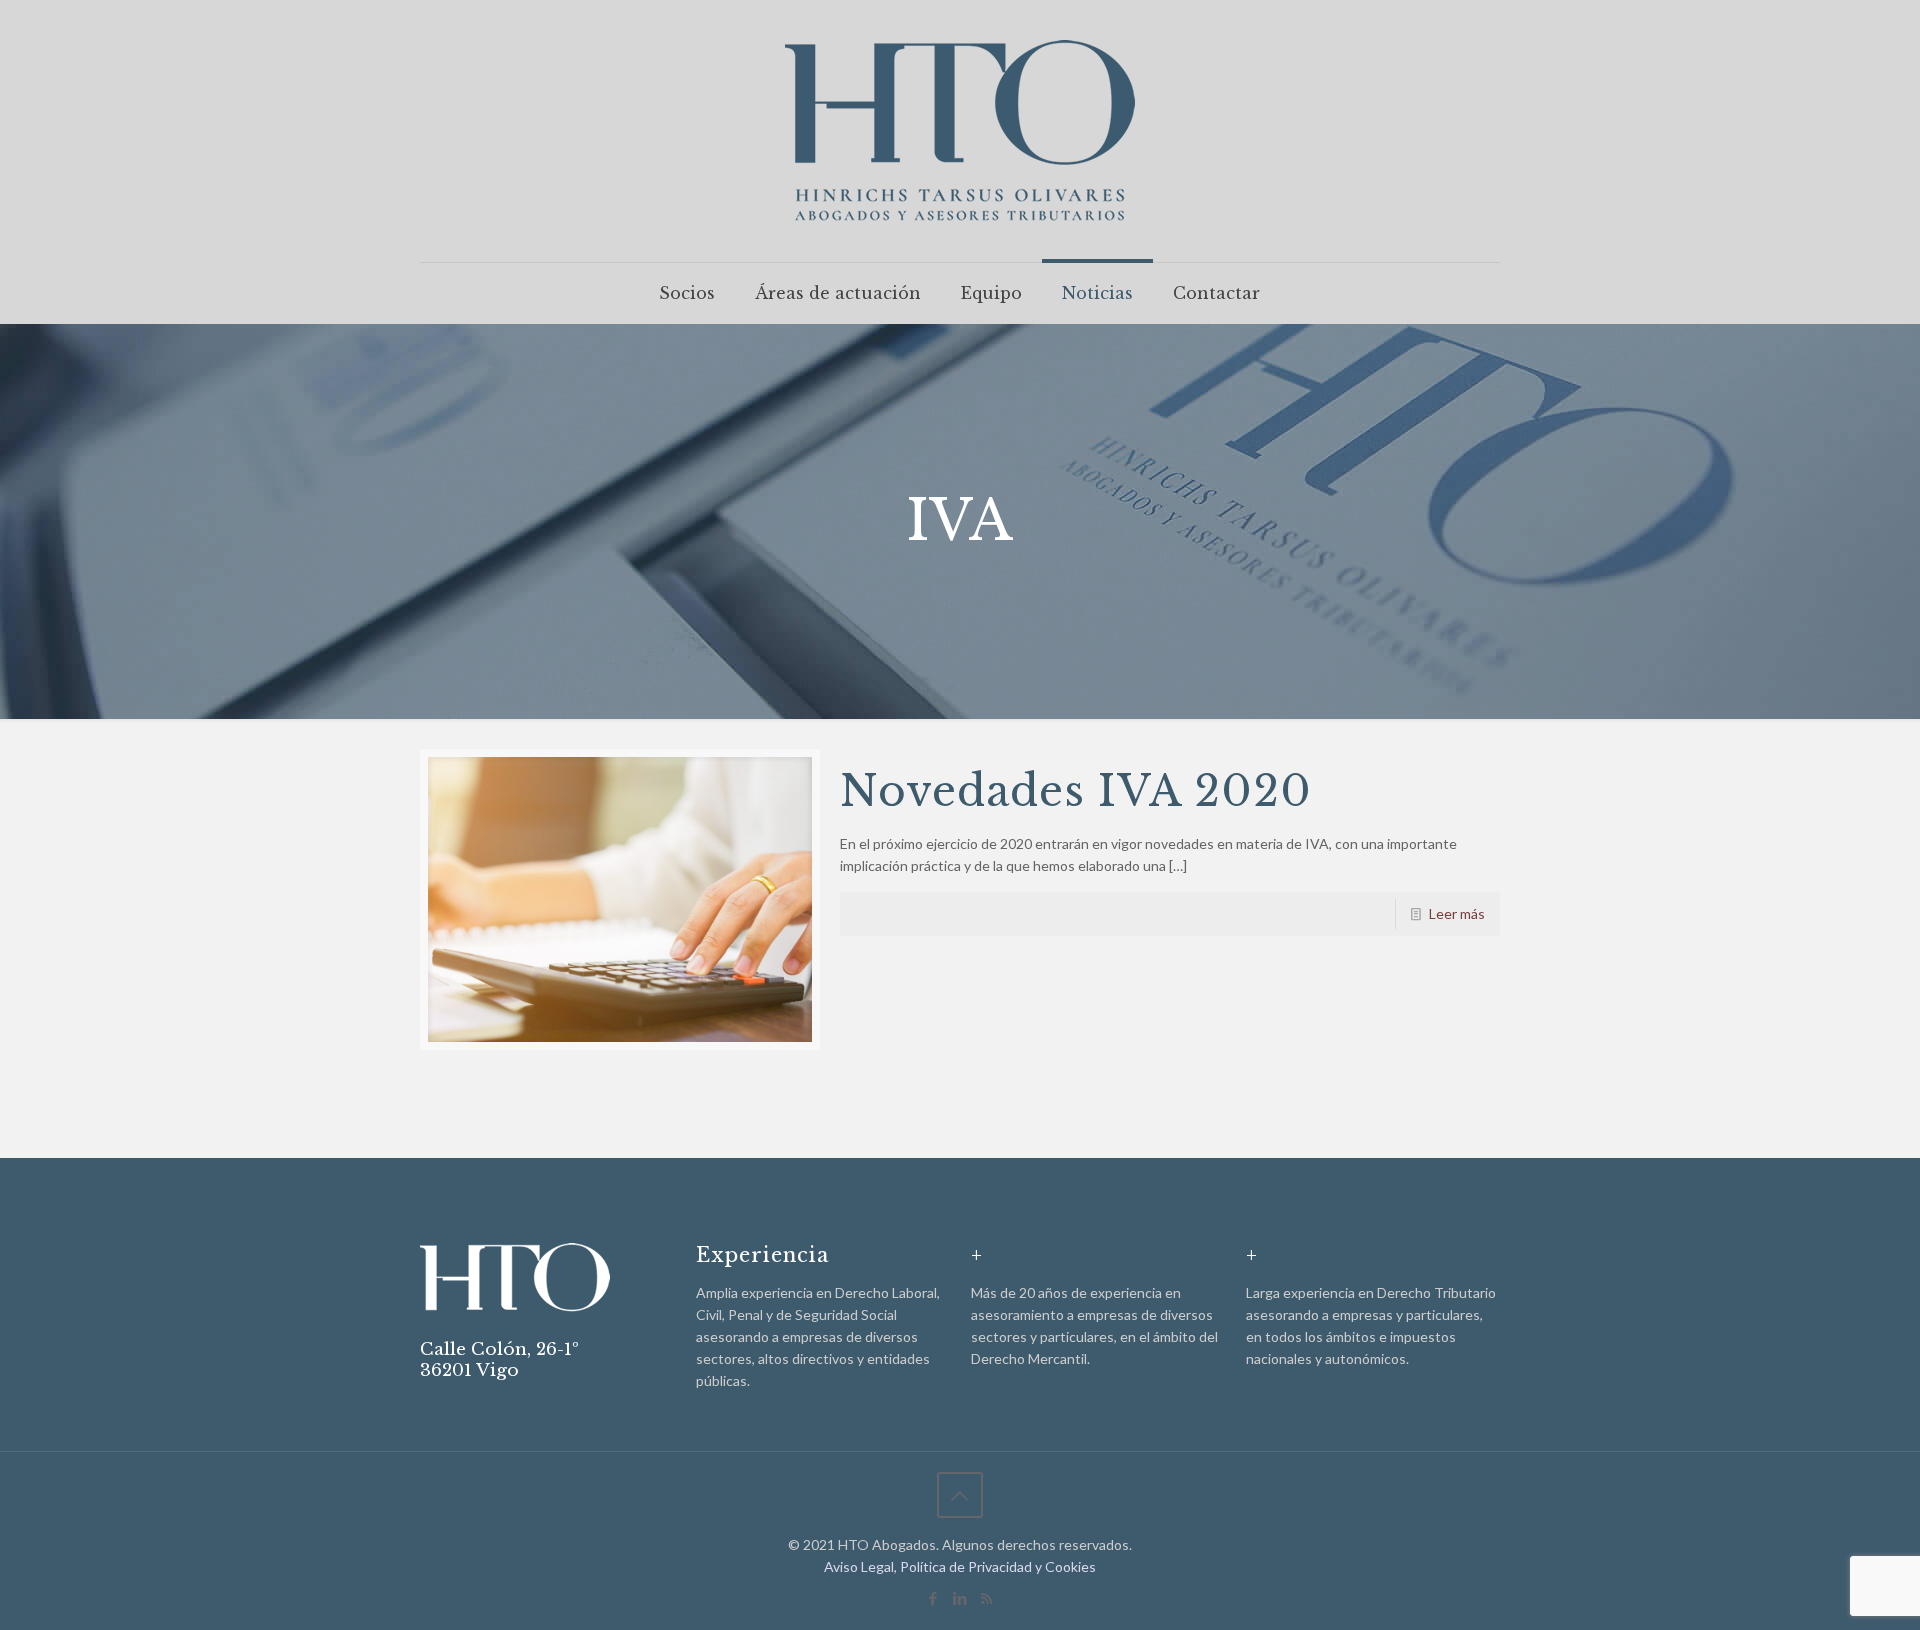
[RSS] (986, 1598)
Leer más (1457, 913)
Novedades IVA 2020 (1076, 791)
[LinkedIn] (959, 1598)
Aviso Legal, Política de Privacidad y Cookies (960, 1566)
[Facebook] (932, 1598)
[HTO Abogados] (960, 131)
